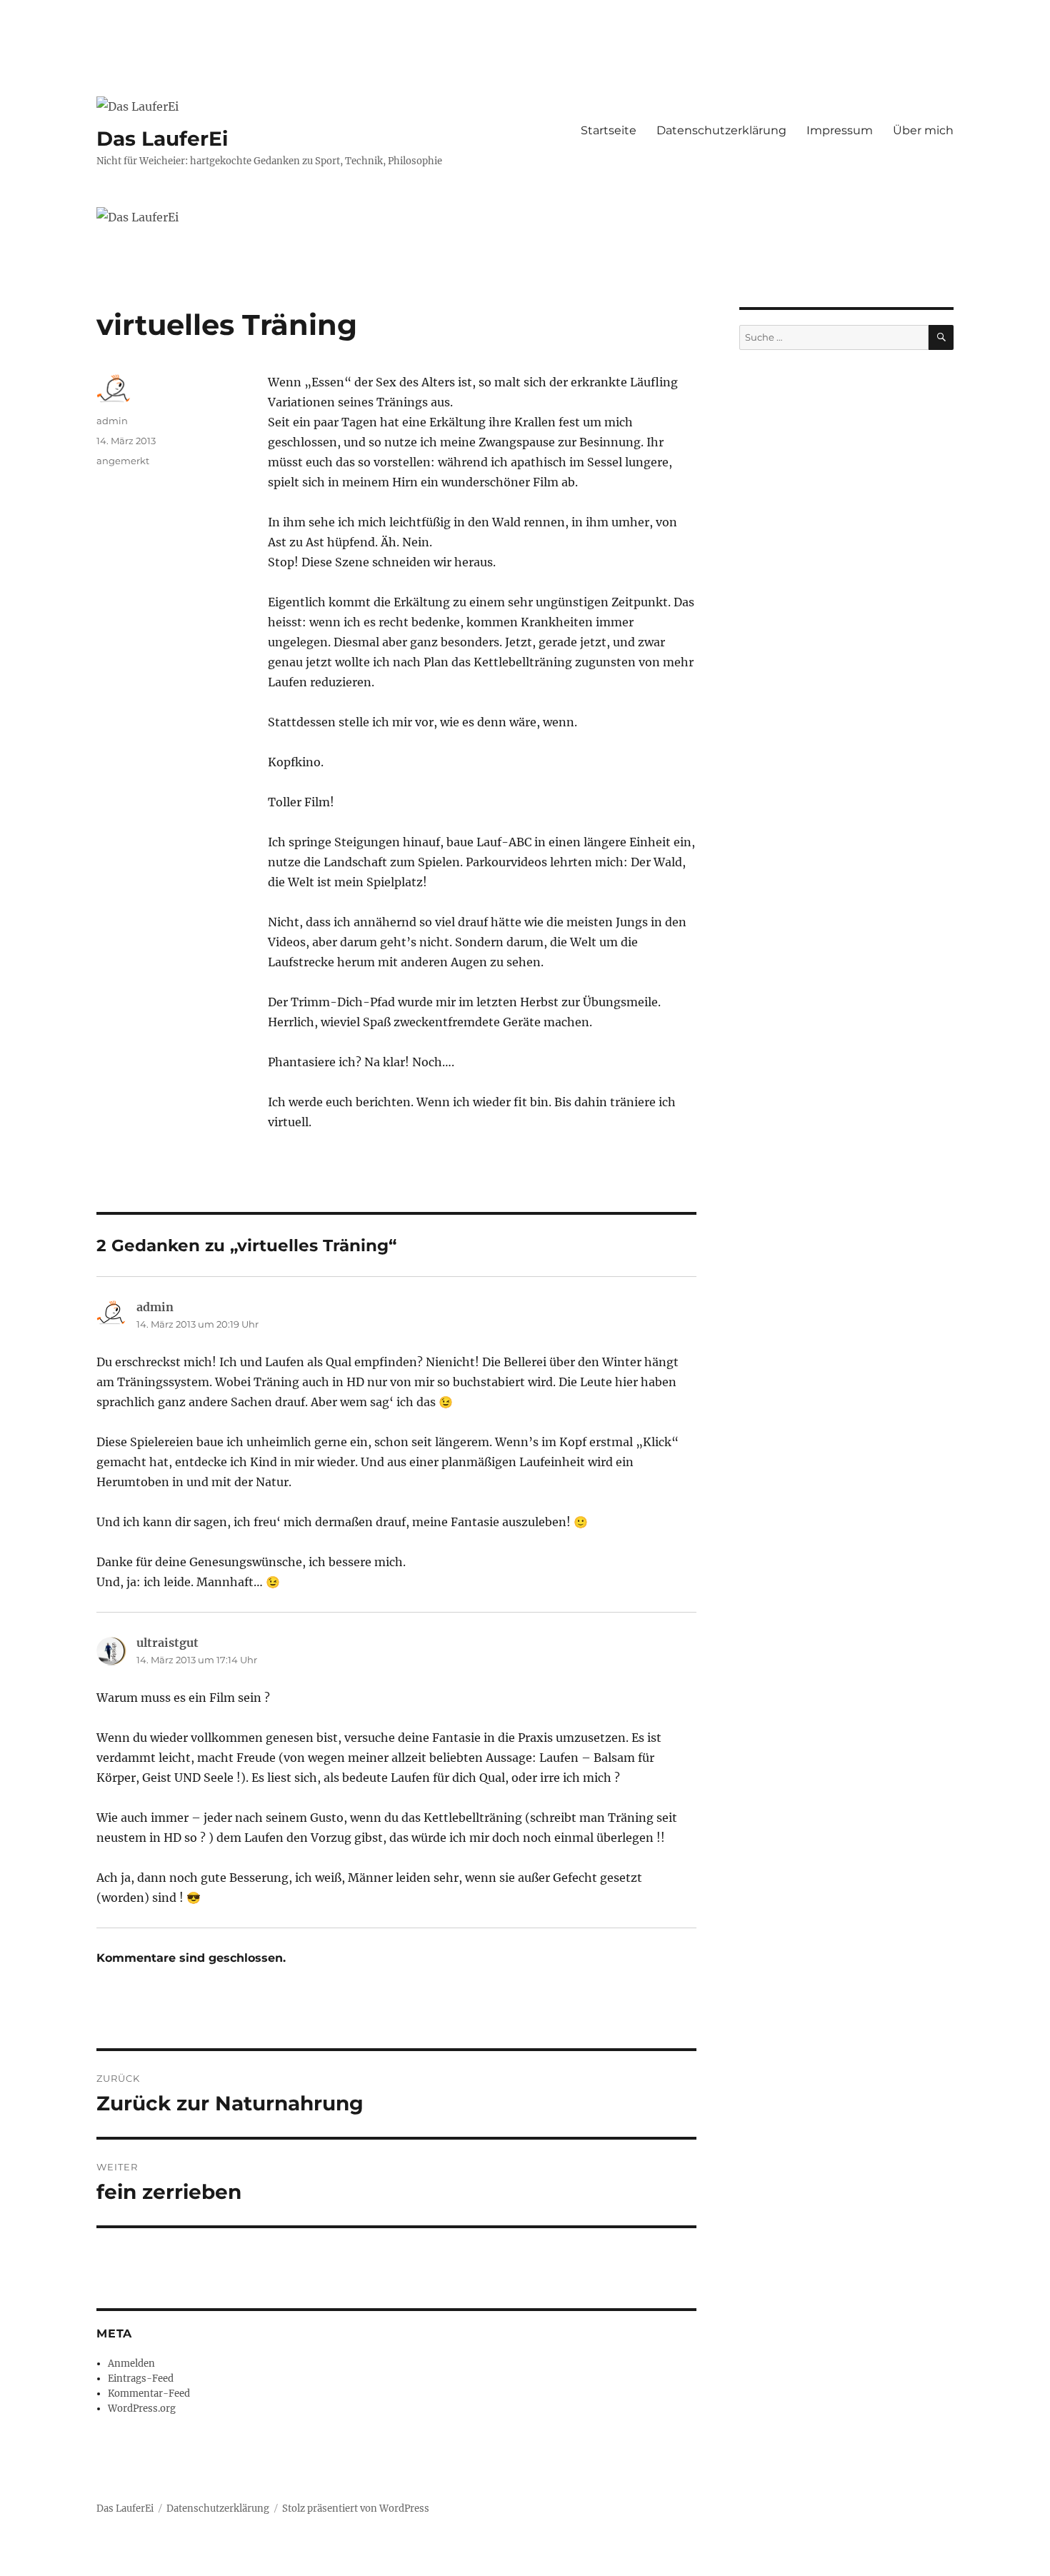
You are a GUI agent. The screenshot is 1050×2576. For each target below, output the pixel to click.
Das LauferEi (162, 139)
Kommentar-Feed (149, 2394)
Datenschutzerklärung (721, 130)
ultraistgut (167, 1643)
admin (112, 421)
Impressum (840, 130)
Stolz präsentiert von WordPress (356, 2509)
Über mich (923, 130)
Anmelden (131, 2364)
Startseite (609, 130)
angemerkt (123, 461)
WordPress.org (142, 2409)
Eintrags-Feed (141, 2379)
